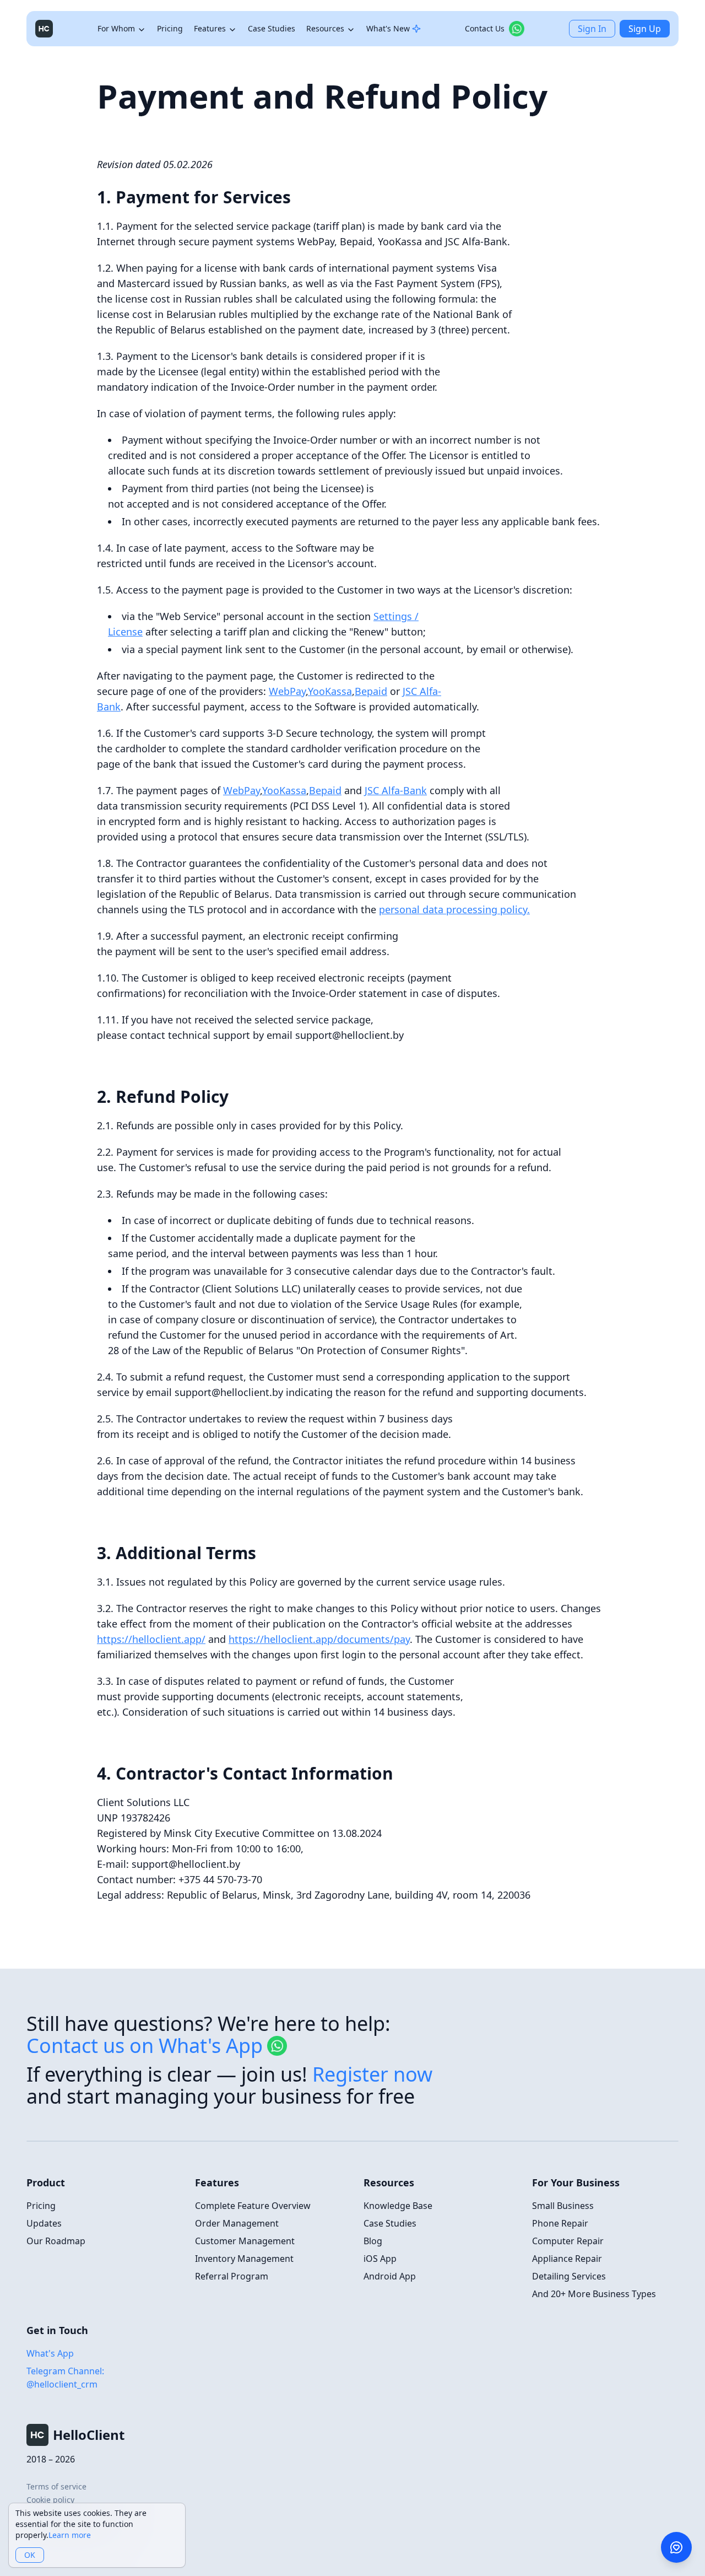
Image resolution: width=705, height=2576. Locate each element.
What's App (50, 2353)
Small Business (563, 2206)
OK (30, 2555)
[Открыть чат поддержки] (676, 2547)
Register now (372, 2074)
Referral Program (232, 2276)
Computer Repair (568, 2241)
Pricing (170, 28)
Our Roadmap (56, 2241)
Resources (325, 28)
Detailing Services (569, 2276)
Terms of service (56, 2486)
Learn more (70, 2535)
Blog (373, 2241)
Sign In (592, 29)
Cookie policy (50, 2500)
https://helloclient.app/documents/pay (319, 1639)
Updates (44, 2223)
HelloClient (89, 2435)
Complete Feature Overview (253, 2206)
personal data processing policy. (454, 909)
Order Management (237, 2223)
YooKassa (330, 691)
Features (210, 28)
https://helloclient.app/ (151, 1639)
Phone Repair (560, 2223)
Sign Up (645, 29)
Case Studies (272, 28)
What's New (388, 28)
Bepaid (371, 691)
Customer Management (245, 2241)
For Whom (116, 28)
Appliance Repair (567, 2259)
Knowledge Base (398, 2206)
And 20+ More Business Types (594, 2294)
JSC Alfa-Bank (396, 790)
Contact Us (485, 28)
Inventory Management (244, 2259)
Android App (390, 2276)
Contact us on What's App (145, 2046)
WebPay (287, 691)
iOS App (380, 2259)
